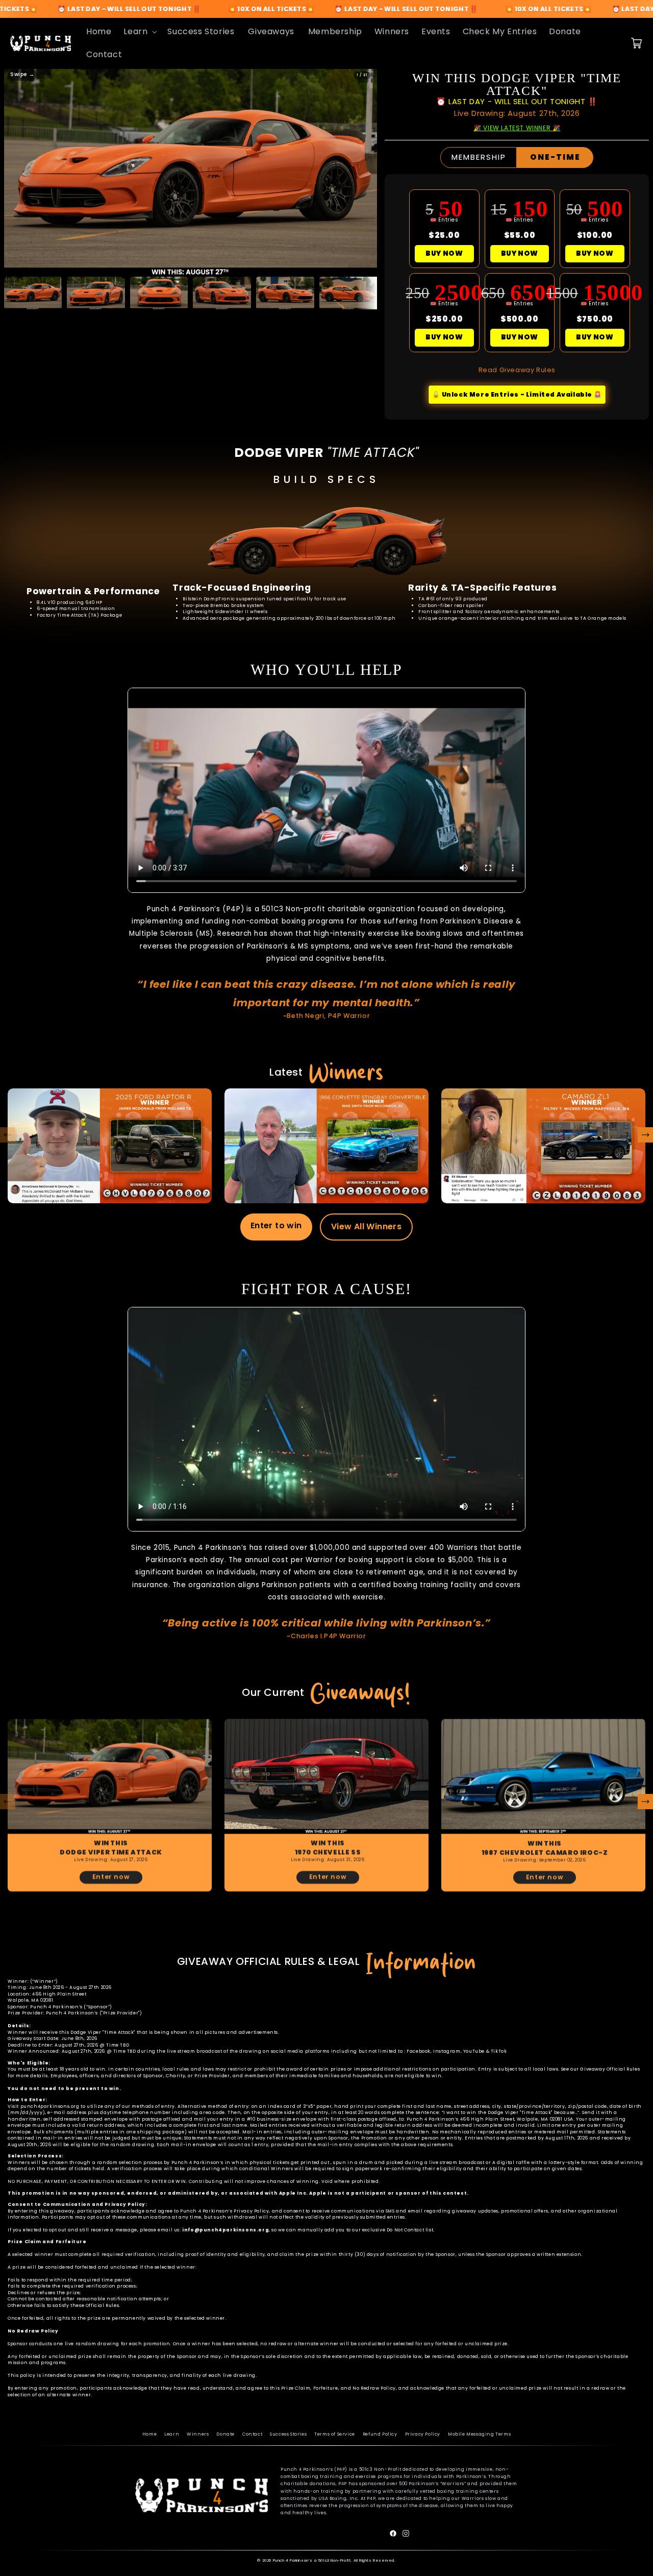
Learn (172, 2434)
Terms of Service (335, 2434)
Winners (198, 2434)
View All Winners (366, 1226)
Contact (252, 2434)
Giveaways (271, 31)
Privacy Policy (423, 2434)
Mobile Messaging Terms (479, 2434)
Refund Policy (380, 2434)
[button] (139, 32)
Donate (225, 2434)
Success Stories (288, 2434)
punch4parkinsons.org (50, 2106)
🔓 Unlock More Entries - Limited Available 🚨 (517, 394)
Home (149, 2434)
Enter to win (276, 1225)
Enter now (111, 1877)
